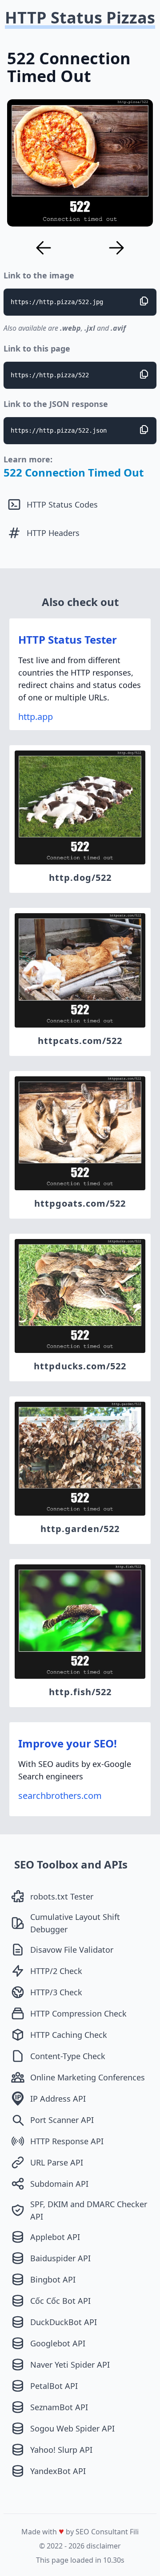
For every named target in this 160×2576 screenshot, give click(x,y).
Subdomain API (59, 2184)
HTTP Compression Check (78, 2013)
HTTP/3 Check (56, 1992)
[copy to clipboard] (144, 301)
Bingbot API (53, 2279)
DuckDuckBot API (64, 2322)
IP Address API (58, 2099)
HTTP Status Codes (62, 504)
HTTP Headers (53, 533)
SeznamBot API (59, 2407)
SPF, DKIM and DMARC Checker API (89, 2210)
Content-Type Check (68, 2056)
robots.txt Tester (62, 1896)
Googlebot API (58, 2343)
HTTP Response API (67, 2141)
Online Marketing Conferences (88, 2077)
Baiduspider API (60, 2258)
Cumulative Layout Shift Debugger (75, 1923)
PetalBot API (54, 2386)
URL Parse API (57, 2162)
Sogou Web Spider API (72, 2428)
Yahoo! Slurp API (61, 2450)
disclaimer (104, 2546)
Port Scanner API (62, 2120)
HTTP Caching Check (69, 2035)
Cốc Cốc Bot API (60, 2301)
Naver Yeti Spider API (70, 2365)
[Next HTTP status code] (116, 248)
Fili (134, 2532)
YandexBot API (58, 2471)
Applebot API (55, 2237)
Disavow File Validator (72, 1950)
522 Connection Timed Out (74, 472)
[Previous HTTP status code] (44, 248)
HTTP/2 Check (56, 1971)
